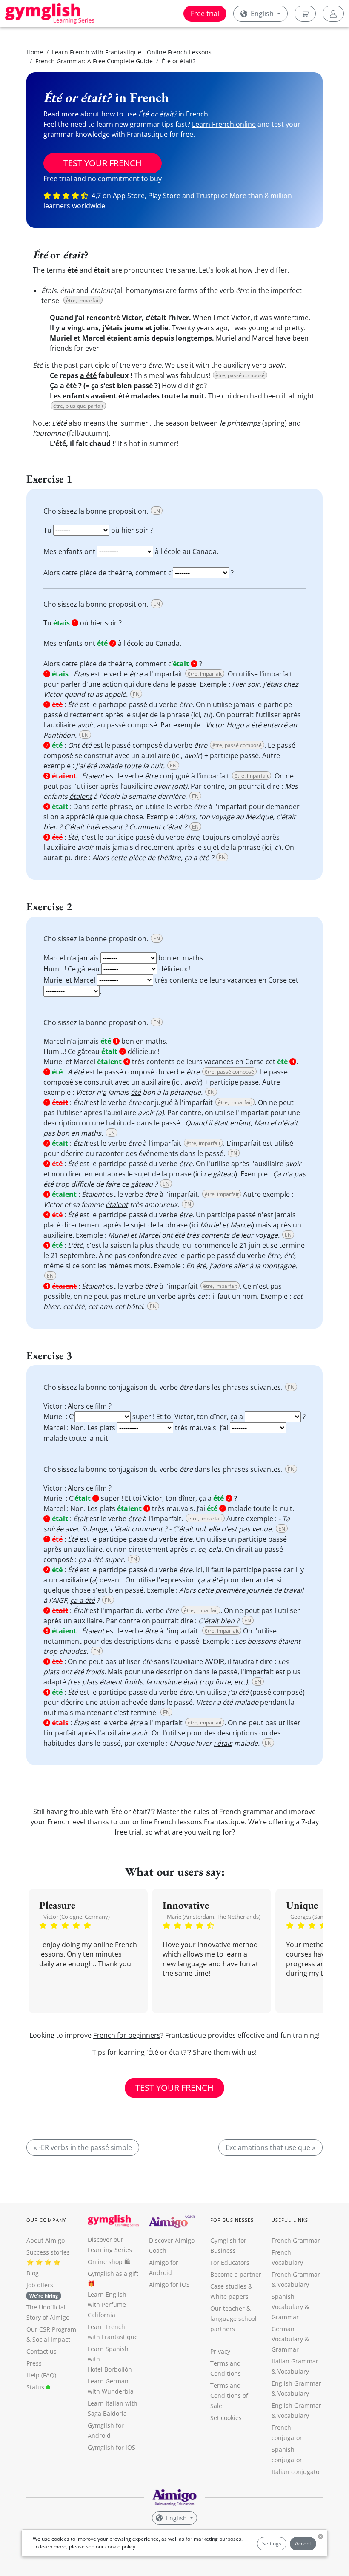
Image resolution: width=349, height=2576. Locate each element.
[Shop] (305, 14)
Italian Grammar (295, 2361)
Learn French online (224, 124)
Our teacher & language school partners (233, 2319)
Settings (272, 2543)
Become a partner (236, 2274)
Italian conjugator (297, 2472)
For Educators (230, 2262)
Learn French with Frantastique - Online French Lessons (132, 52)
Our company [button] (46, 2220)
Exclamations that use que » (270, 2147)
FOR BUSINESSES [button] (232, 2220)
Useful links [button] (290, 2220)
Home (35, 52)
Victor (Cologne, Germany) (77, 1917)
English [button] (262, 14)
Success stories (48, 2252)
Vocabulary (293, 2371)
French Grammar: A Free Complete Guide (94, 61)
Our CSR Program (51, 2329)
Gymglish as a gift (113, 2274)
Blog (33, 2273)
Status (36, 2387)
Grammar (285, 2317)
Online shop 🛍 (109, 2262)
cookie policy (120, 2546)
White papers (229, 2296)
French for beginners (127, 2035)
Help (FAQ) (41, 2375)
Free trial (205, 14)
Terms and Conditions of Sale (229, 2396)
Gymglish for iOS (112, 2447)
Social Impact (51, 2339)
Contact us (41, 2351)
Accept (303, 2543)
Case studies (228, 2286)
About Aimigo (46, 2240)
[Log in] (333, 14)
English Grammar (296, 2383)
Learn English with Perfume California (107, 2305)
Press (34, 2363)
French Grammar (296, 2240)
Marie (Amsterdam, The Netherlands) (214, 1917)
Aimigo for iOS (169, 2285)
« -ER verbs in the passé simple (83, 2147)
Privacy (220, 2351)
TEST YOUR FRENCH (103, 163)
